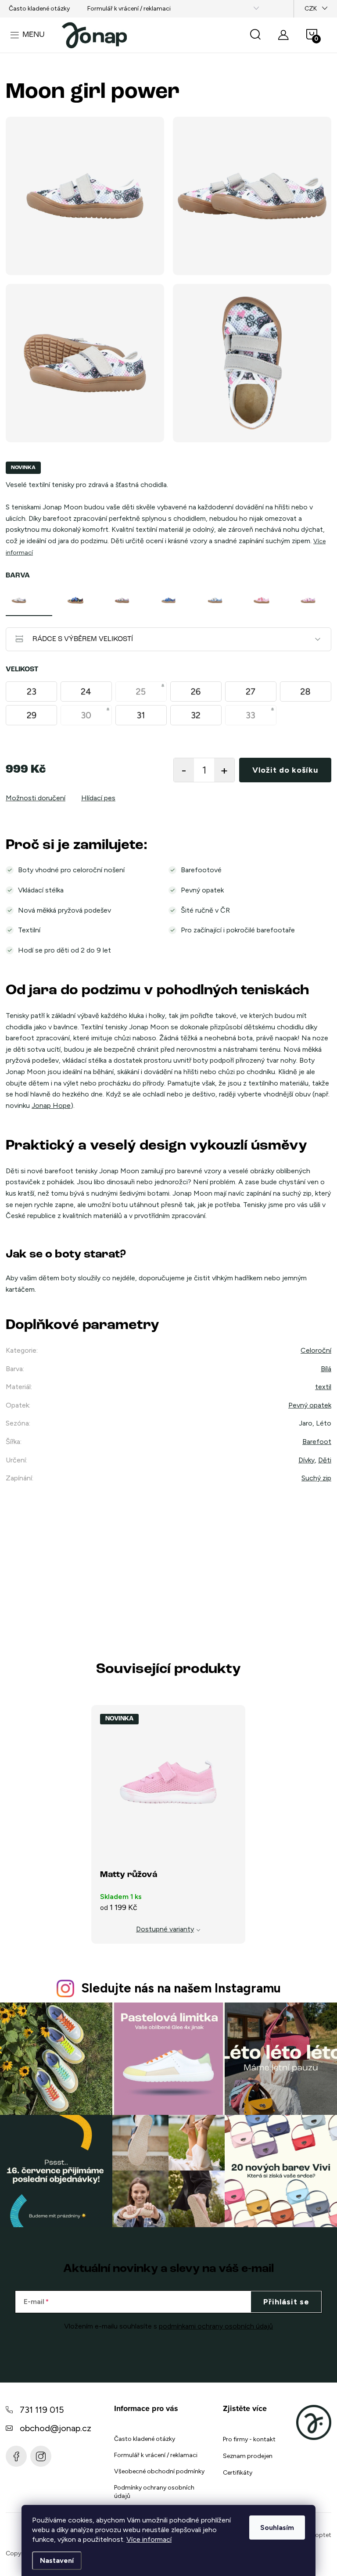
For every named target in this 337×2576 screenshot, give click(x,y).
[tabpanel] (29, 600)
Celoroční (316, 1350)
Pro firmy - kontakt (249, 2439)
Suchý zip (316, 1478)
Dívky (307, 1460)
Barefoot (317, 1442)
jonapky (41, 2456)
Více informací (149, 2539)
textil (323, 1387)
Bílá (326, 1369)
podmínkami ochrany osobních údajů (216, 2326)
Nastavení (57, 2560)
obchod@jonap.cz (56, 2428)
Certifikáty (238, 2473)
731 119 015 (42, 2410)
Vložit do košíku (285, 770)
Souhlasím (277, 2528)
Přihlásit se (286, 2302)
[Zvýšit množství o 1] (224, 770)
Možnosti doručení (36, 798)
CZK (311, 9)
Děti (325, 1460)
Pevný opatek (310, 1405)
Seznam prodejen (248, 2456)
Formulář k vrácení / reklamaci (129, 9)
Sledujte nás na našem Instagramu (181, 1988)
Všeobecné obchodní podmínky (159, 2471)
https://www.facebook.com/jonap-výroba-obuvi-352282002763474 (16, 2456)
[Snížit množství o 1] (184, 770)
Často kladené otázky (39, 9)
